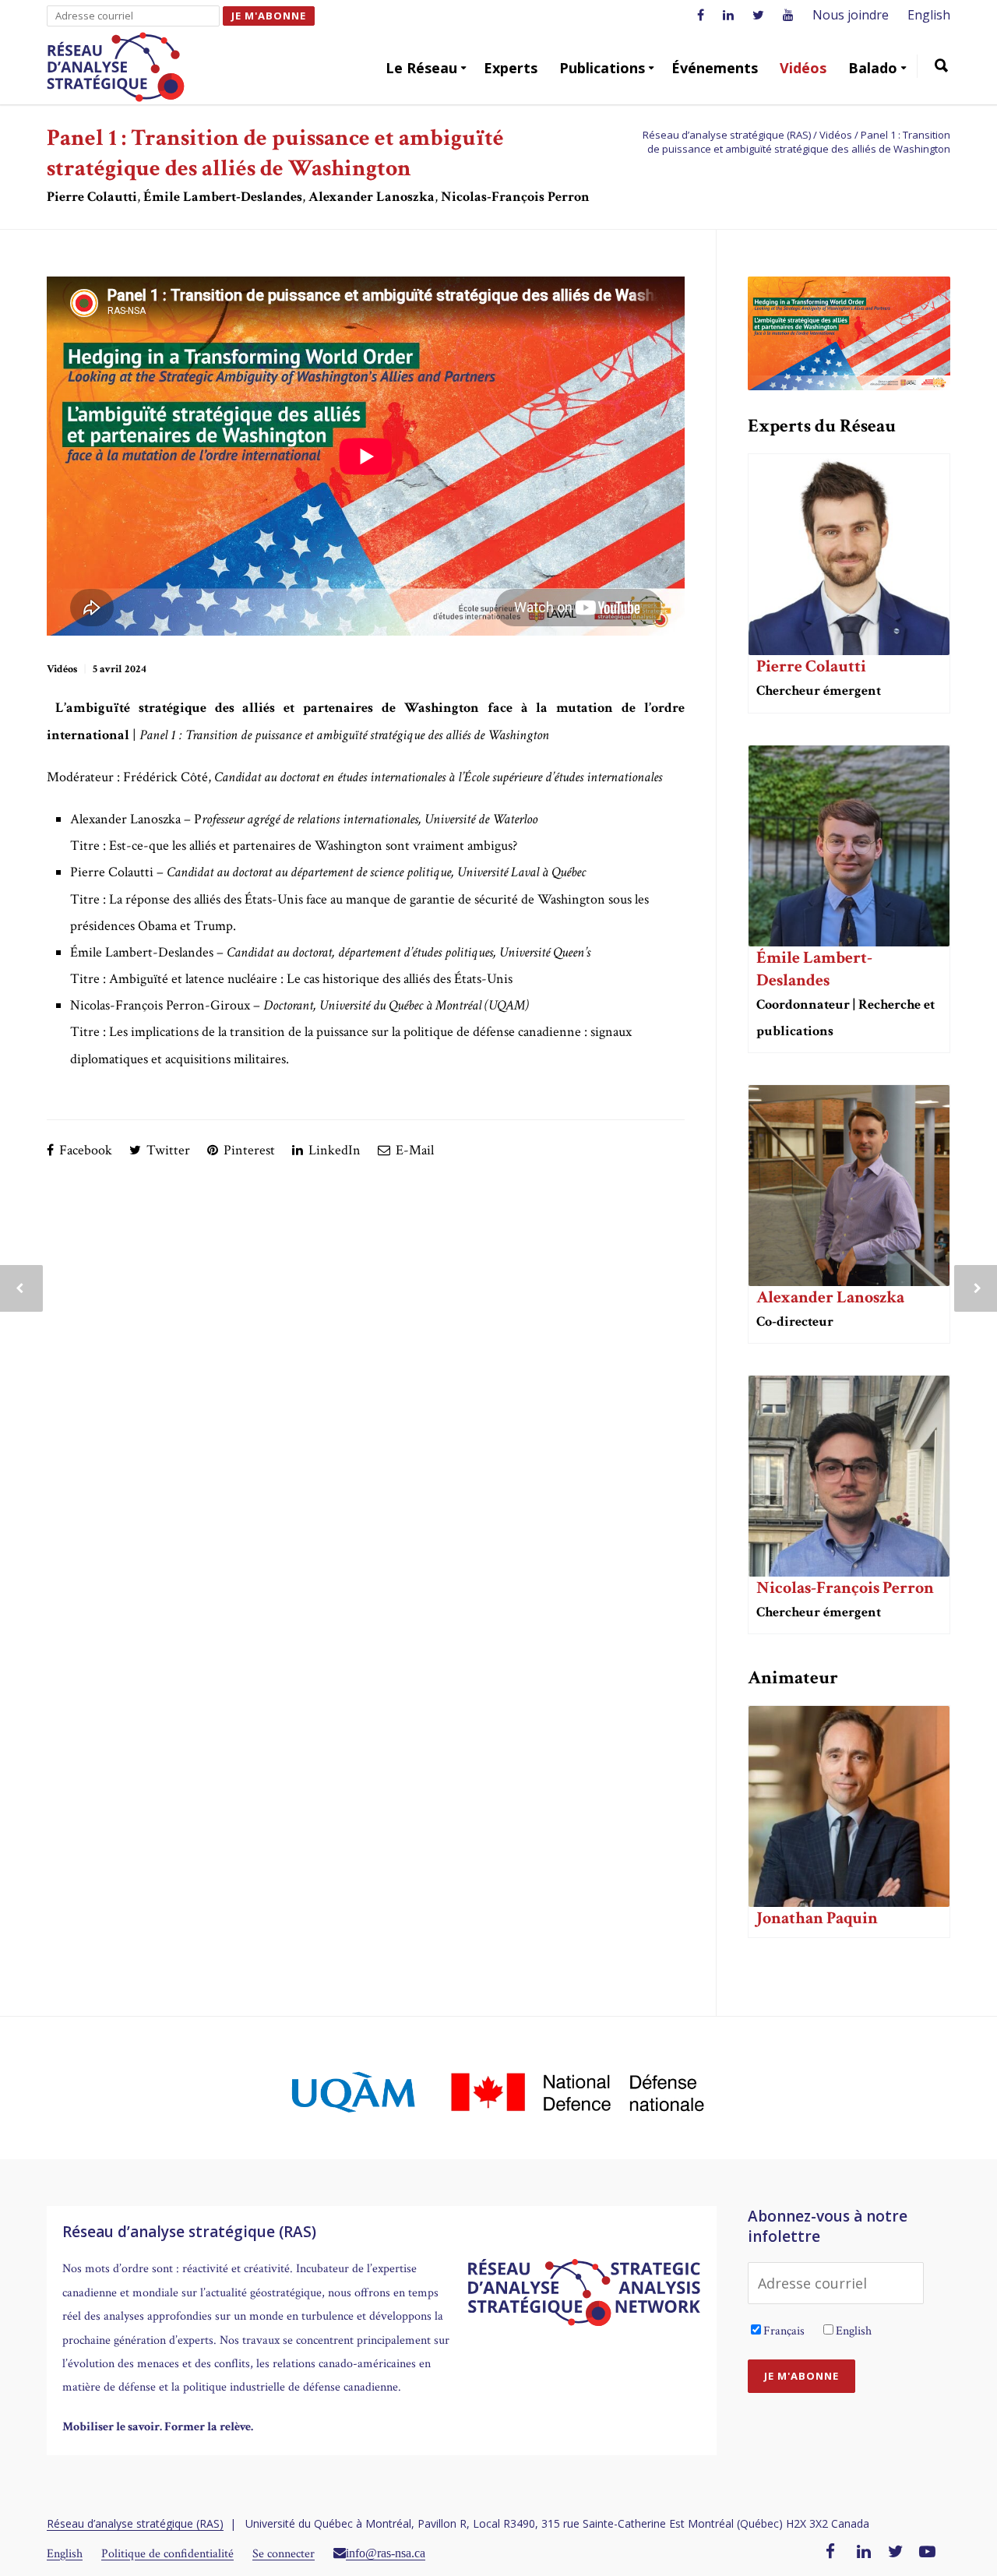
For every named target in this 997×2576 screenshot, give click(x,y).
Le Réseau (421, 68)
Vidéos (803, 68)
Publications (602, 68)
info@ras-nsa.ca (386, 2553)
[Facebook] (830, 2553)
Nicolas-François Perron (845, 1588)
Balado (873, 68)
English (929, 15)
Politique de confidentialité (167, 2554)
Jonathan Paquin (817, 1918)
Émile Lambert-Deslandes (814, 969)
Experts (511, 68)
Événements (715, 68)
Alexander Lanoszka (830, 1297)
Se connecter (284, 2554)
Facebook (84, 1150)
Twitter (167, 1150)
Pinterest (248, 1150)
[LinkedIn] (864, 2553)
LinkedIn (333, 1150)
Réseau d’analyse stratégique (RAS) (135, 2523)
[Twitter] (896, 2553)
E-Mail (413, 1150)
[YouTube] (927, 2553)
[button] (941, 68)
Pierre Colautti (811, 666)
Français (784, 2331)
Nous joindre (851, 15)
